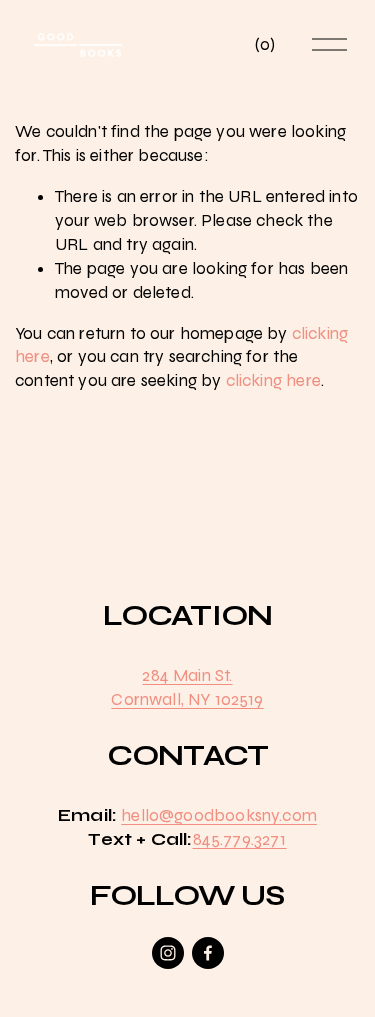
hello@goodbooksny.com (219, 815)
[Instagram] (168, 953)
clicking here (273, 380)
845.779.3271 (240, 839)
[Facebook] (208, 953)
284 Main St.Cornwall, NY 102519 (187, 687)
